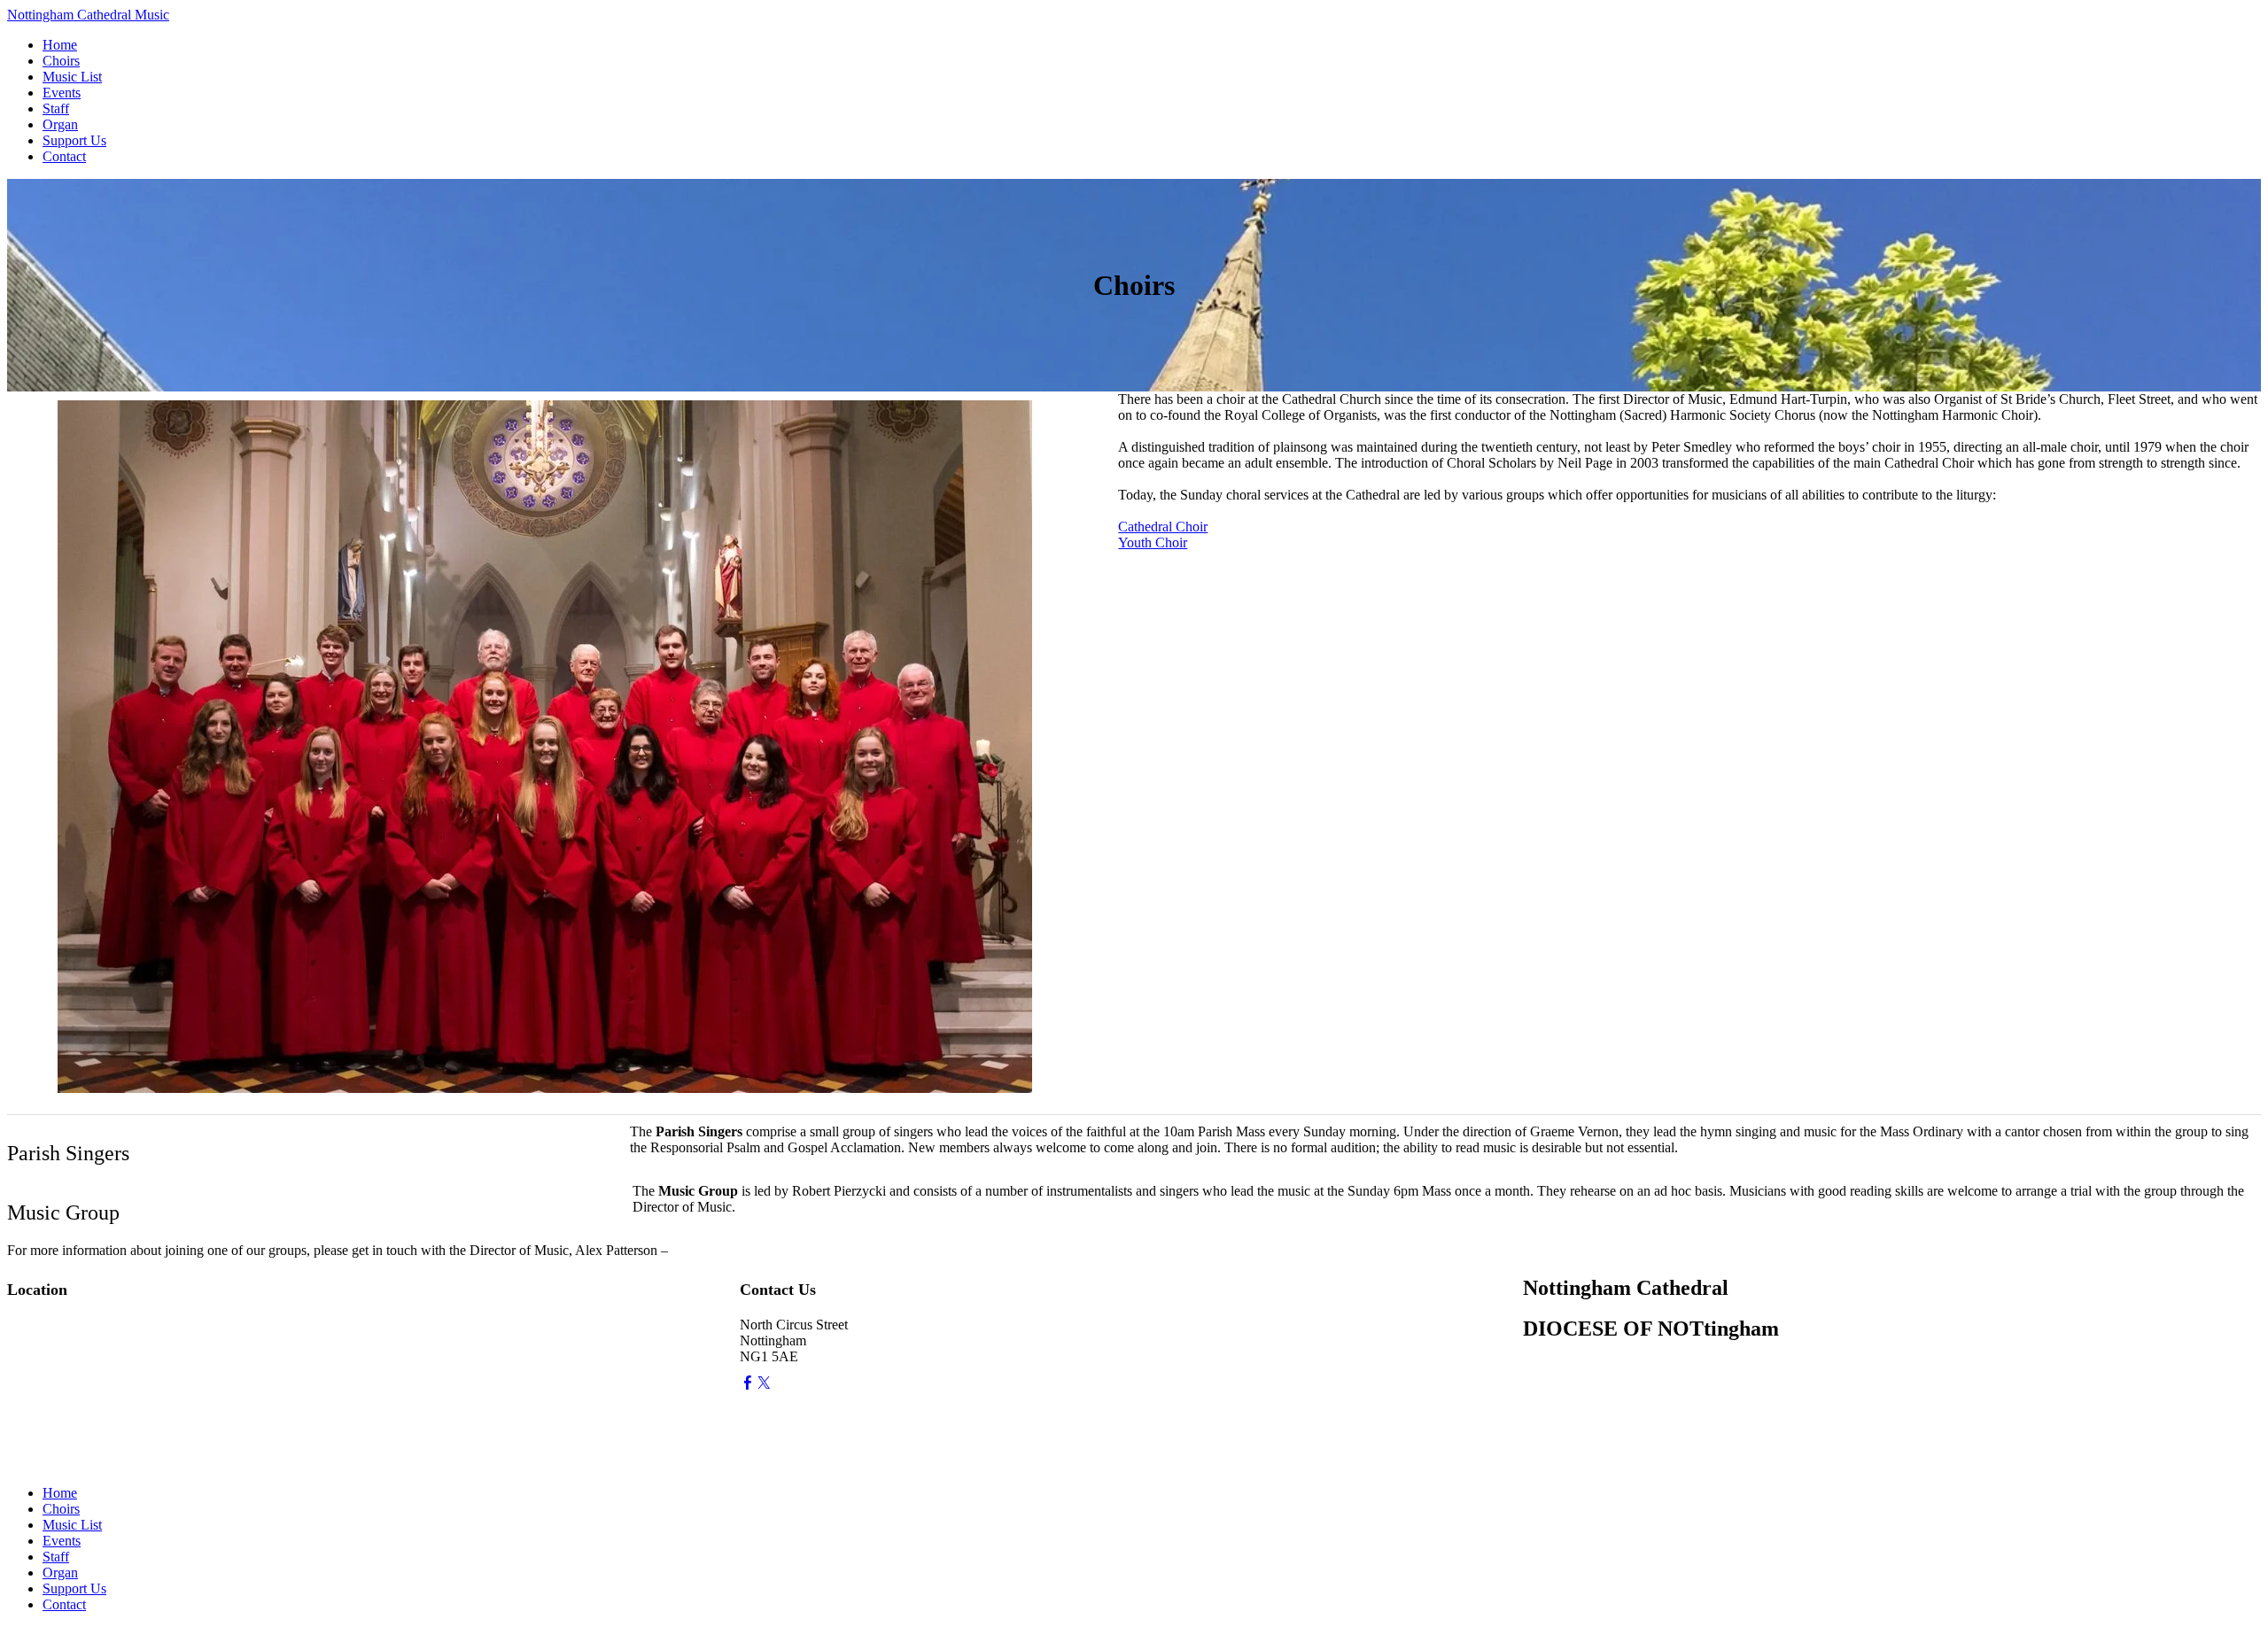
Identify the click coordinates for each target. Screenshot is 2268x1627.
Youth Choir (1153, 542)
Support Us (74, 140)
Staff (56, 108)
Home (60, 45)
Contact (64, 156)
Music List (72, 77)
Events (62, 93)
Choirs (61, 61)
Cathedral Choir (1163, 527)
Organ (60, 124)
